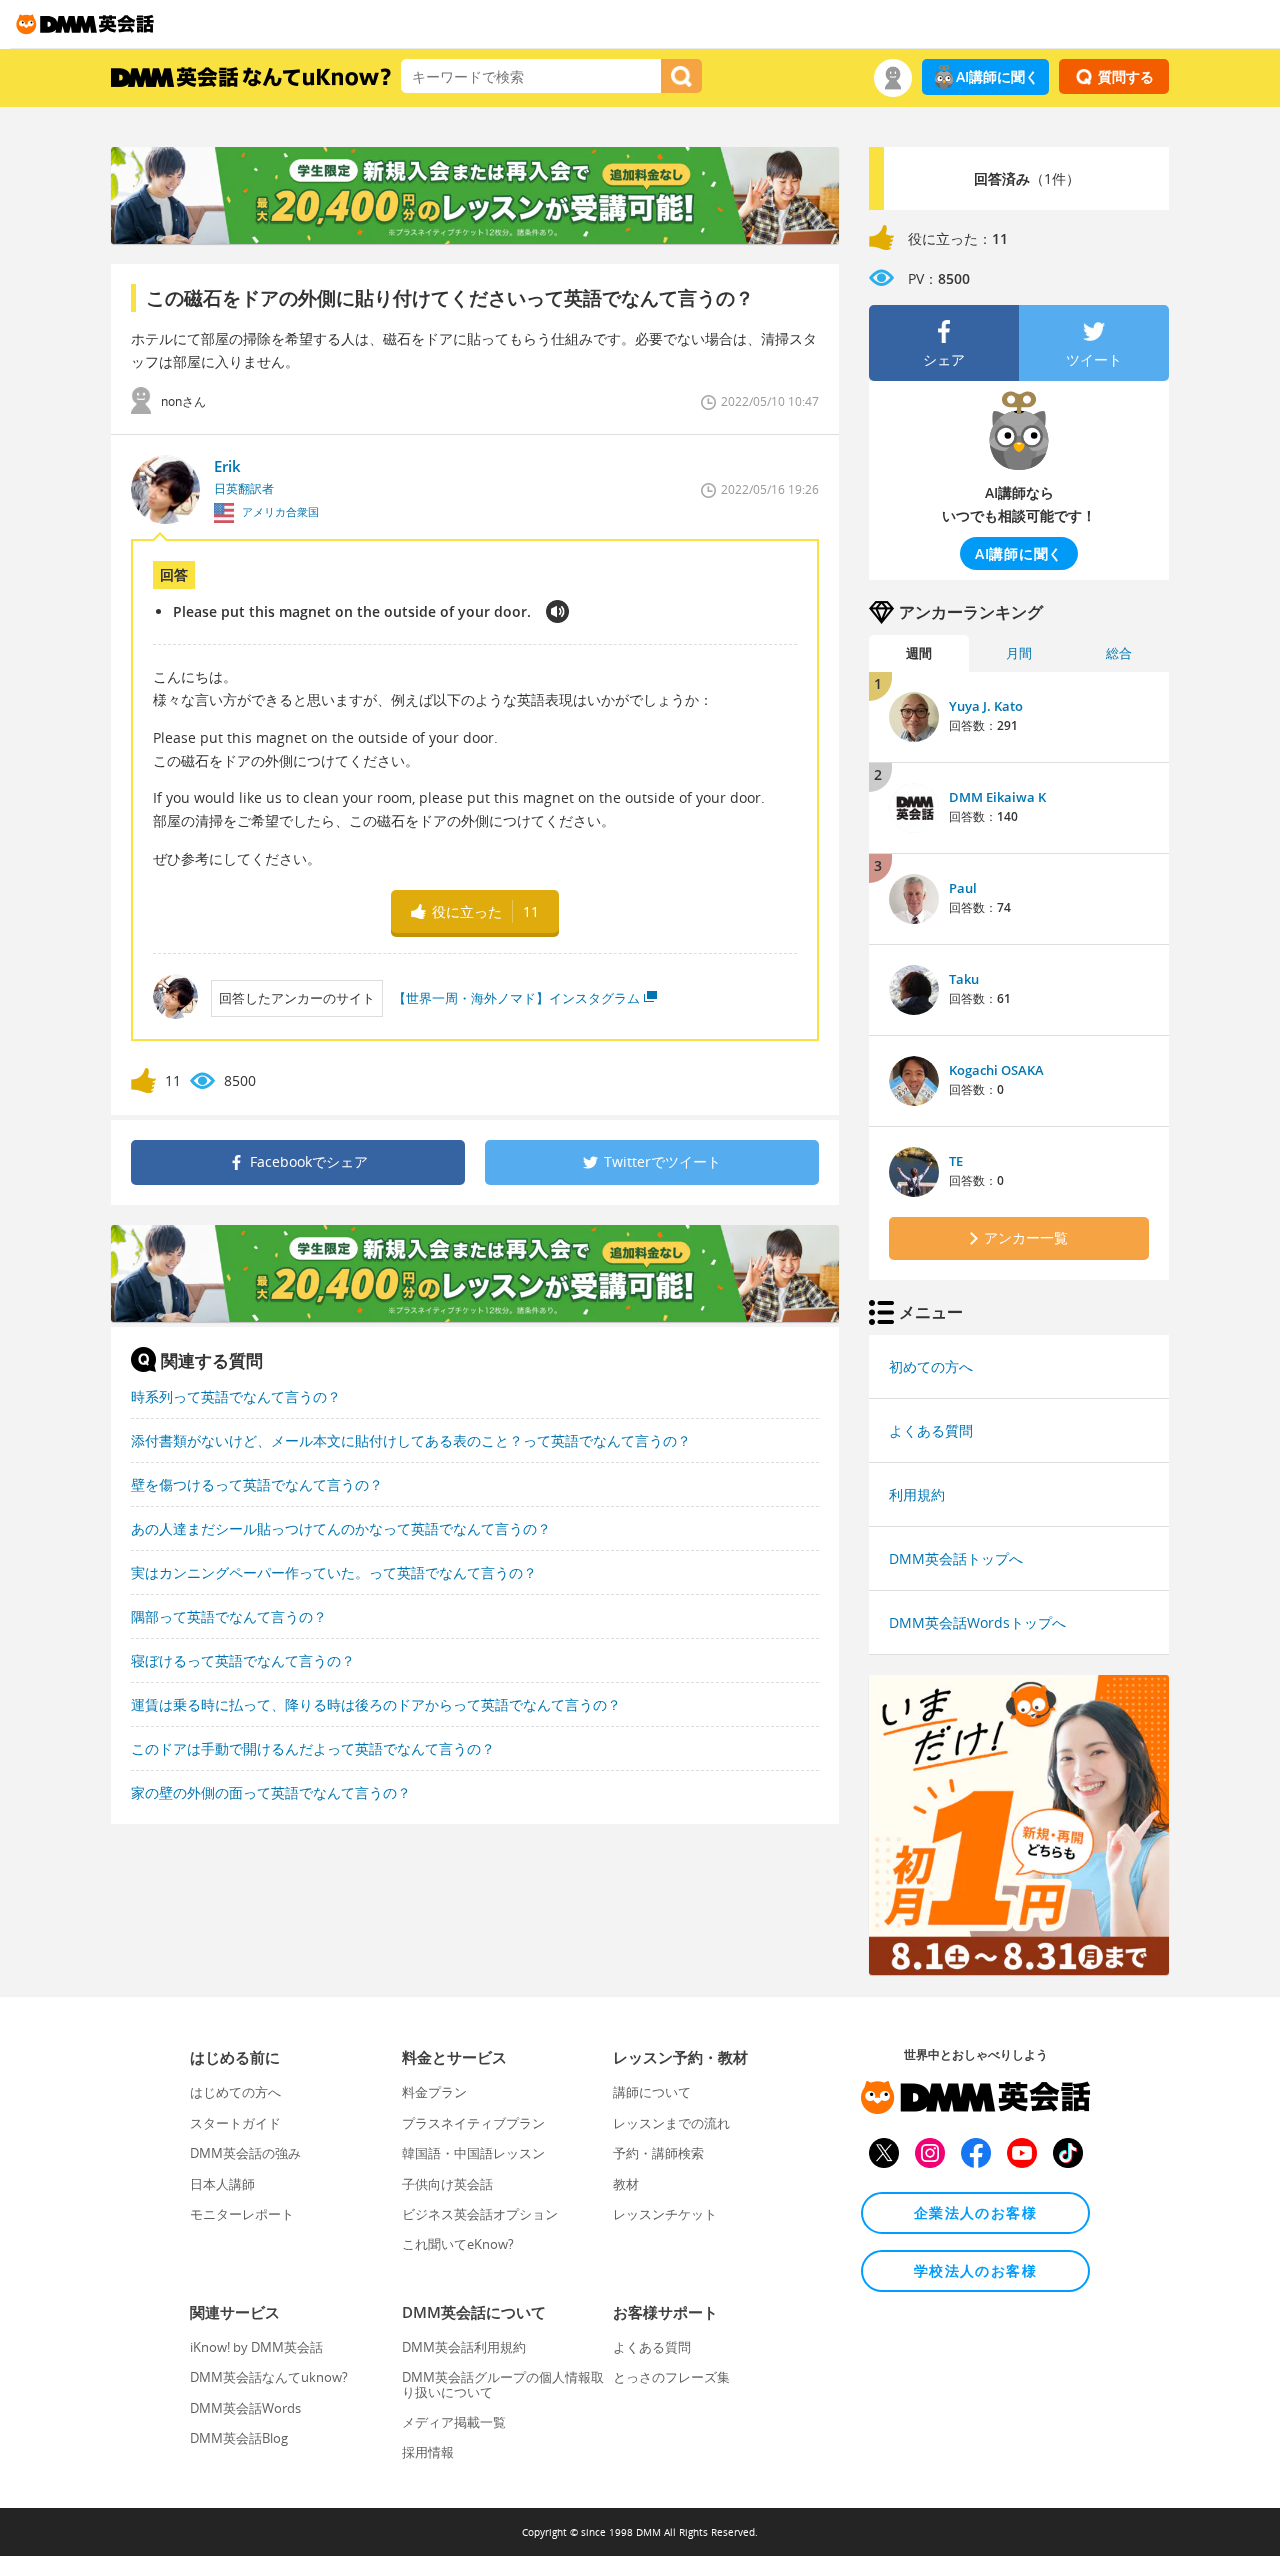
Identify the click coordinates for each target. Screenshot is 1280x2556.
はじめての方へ (235, 2092)
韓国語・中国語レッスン (473, 2153)
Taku (964, 979)
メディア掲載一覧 (454, 2422)
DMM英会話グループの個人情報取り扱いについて (503, 2384)
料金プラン (434, 2092)
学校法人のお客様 (975, 2270)
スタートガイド (235, 2123)
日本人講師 (222, 2184)
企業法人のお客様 (975, 2212)
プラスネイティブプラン (473, 2123)
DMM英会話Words (245, 2408)
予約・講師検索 (658, 2153)
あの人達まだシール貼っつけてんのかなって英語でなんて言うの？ (341, 1528)
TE (956, 1161)
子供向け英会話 (447, 2184)
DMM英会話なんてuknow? (269, 2377)
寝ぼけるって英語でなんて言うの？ (243, 1660)
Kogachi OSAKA (996, 1070)
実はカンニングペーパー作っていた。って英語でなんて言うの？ (334, 1572)
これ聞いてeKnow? (458, 2244)
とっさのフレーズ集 (671, 2377)
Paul (963, 888)
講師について (652, 2092)
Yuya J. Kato (986, 706)
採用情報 (428, 2452)
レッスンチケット (665, 2214)
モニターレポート (242, 2214)
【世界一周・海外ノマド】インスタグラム (516, 998)
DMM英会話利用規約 (464, 2347)
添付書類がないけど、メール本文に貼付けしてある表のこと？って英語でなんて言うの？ (411, 1440)
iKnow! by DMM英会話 (256, 2347)
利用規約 (917, 1494)
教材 (626, 2184)
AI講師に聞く (997, 76)
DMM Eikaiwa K (997, 797)
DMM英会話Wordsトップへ (977, 1622)
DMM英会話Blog (239, 2438)
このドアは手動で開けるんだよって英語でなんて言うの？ (313, 1748)
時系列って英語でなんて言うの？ (236, 1396)
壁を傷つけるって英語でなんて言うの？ (257, 1484)
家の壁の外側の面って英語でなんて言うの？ (271, 1792)
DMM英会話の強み (245, 2153)
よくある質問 (931, 1430)
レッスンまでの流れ (671, 2123)
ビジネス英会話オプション (480, 2214)
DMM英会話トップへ (956, 1558)
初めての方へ (931, 1366)
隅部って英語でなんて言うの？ (229, 1616)
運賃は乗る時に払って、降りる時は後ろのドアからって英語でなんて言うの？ (376, 1704)
